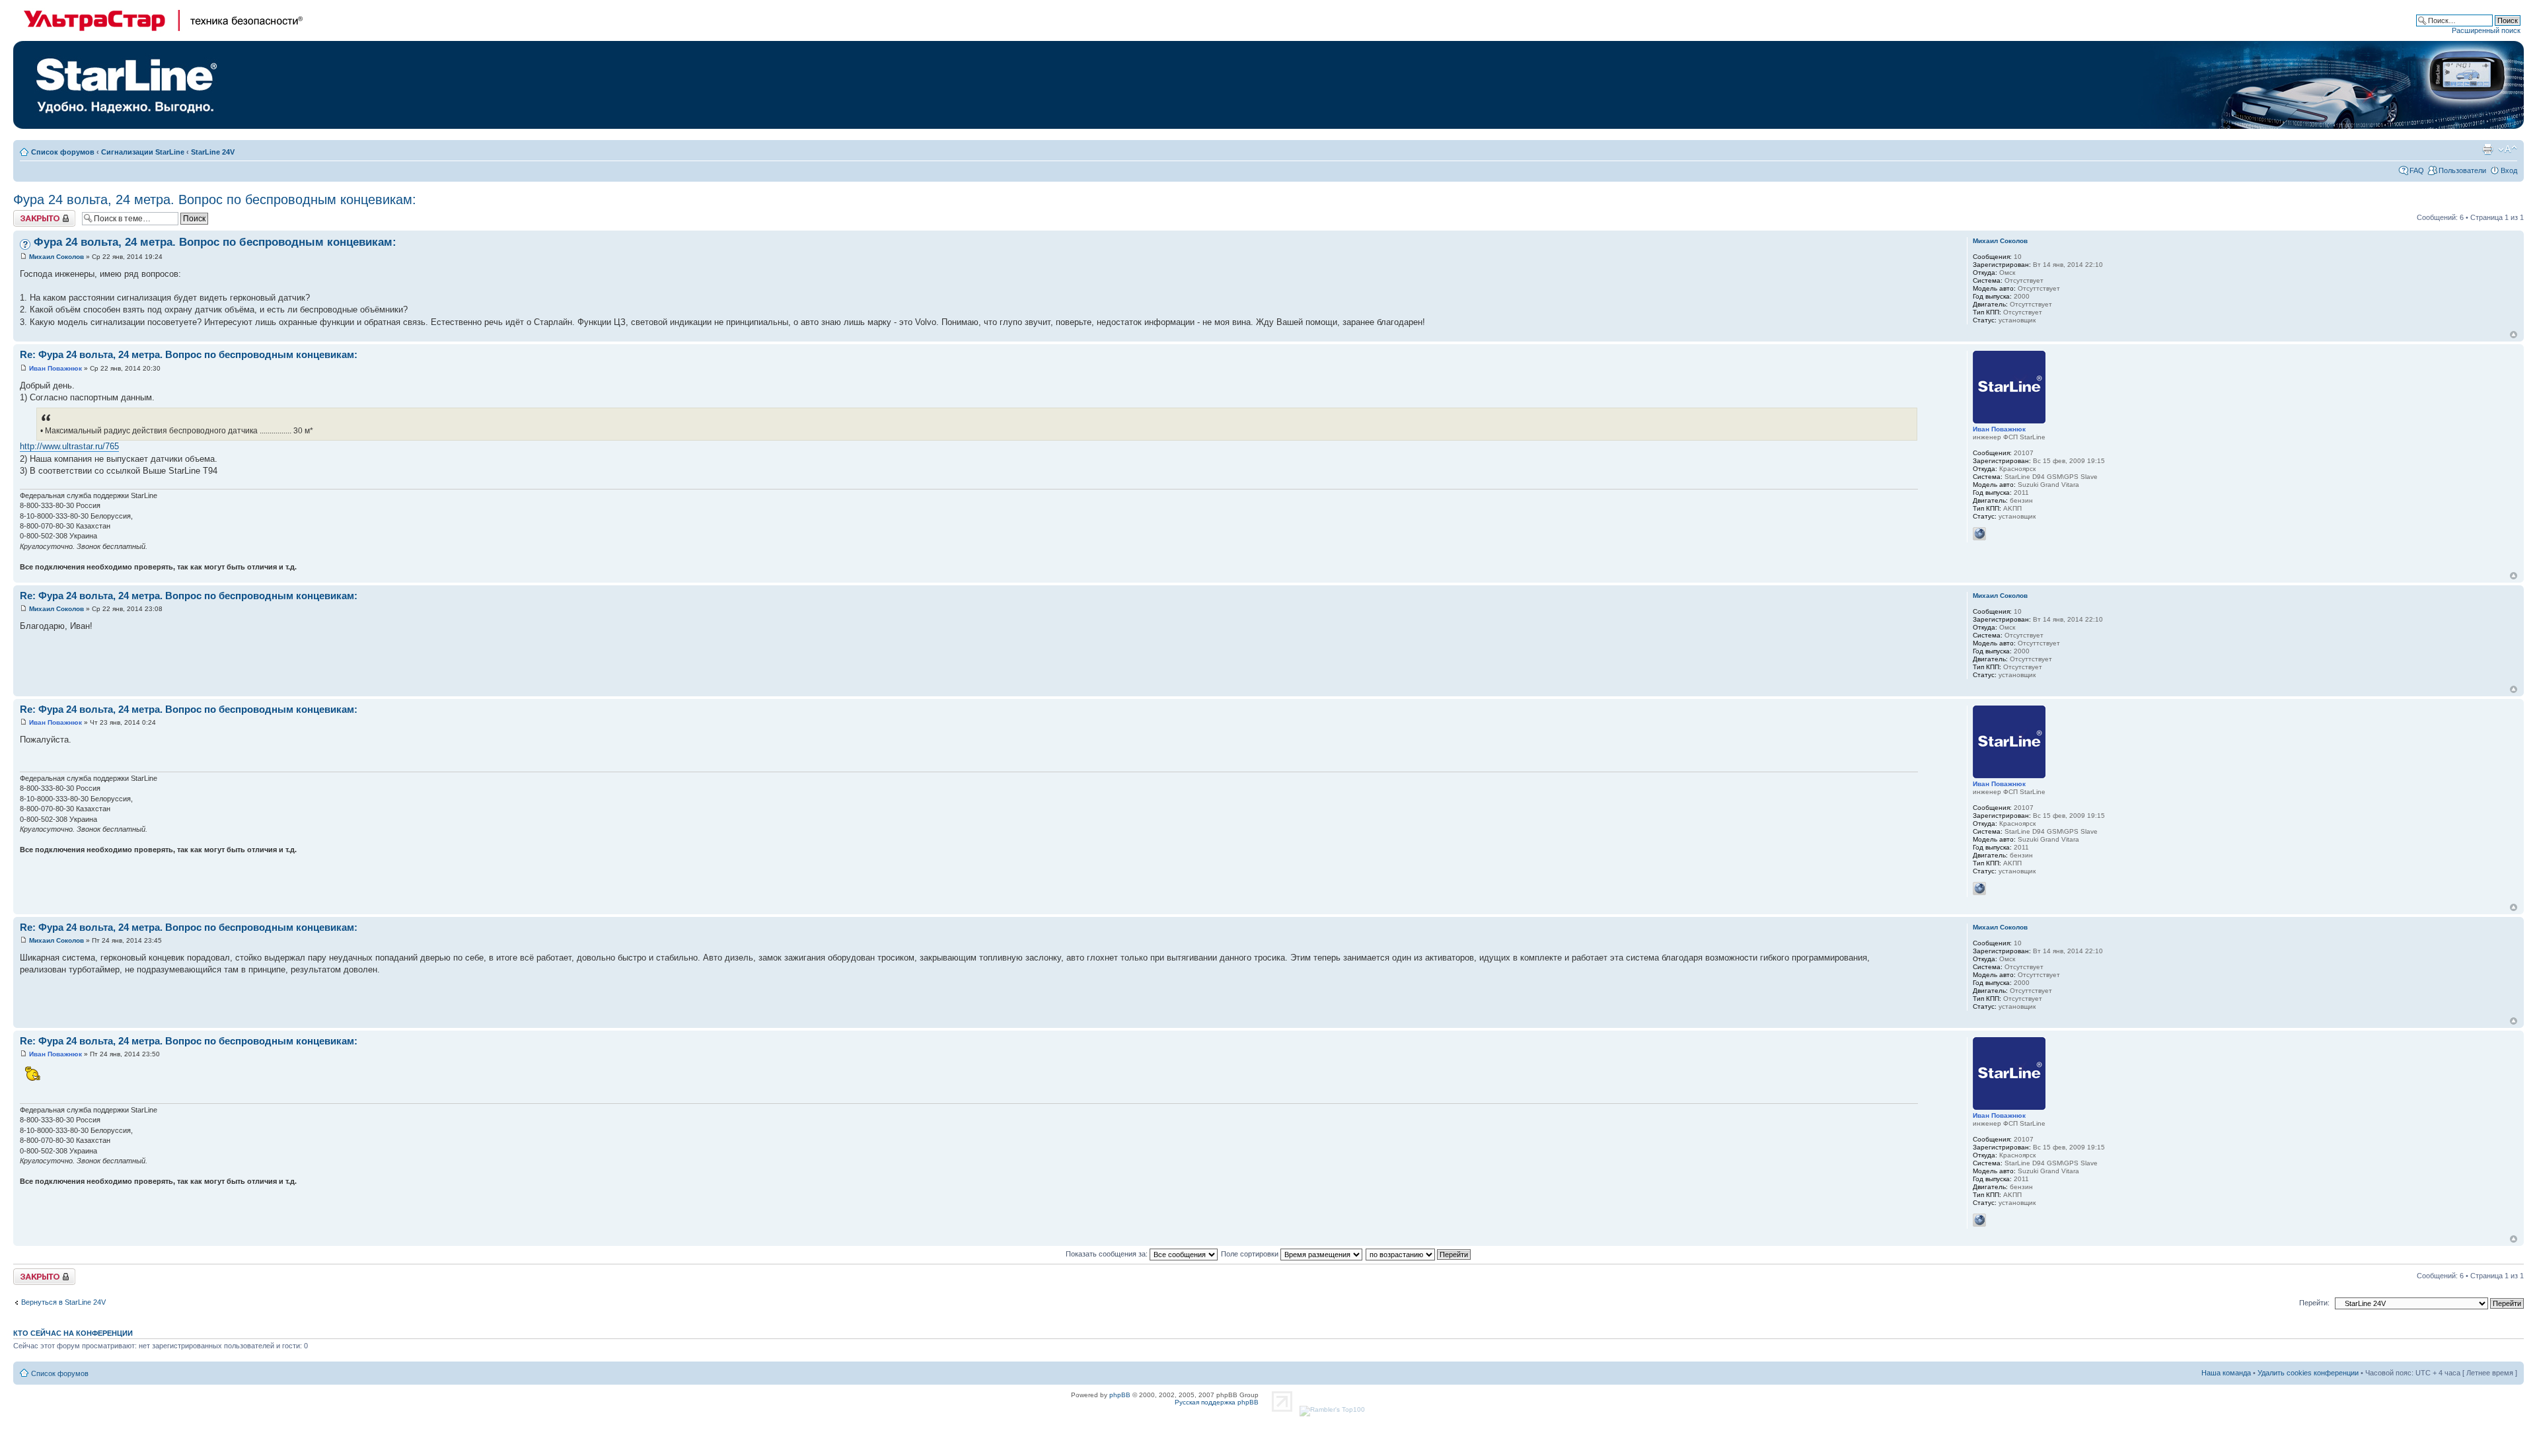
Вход (2509, 170)
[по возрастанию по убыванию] (1419, 1254)
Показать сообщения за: (1108, 1254)
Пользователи (2462, 170)
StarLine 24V (213, 152)
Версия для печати (2487, 149)
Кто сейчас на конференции (73, 1333)
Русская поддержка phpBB (1217, 1402)
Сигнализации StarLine (143, 152)
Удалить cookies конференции (2308, 1373)
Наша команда (2226, 1373)
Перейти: (2314, 1303)
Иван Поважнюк (55, 368)
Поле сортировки (1251, 1254)
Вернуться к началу (2514, 335)
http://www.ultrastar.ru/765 (69, 446)
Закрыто (27, 214)
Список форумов (63, 152)
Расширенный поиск (2486, 30)
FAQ (2417, 170)
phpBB (1120, 1395)
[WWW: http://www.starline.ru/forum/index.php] (1979, 534)
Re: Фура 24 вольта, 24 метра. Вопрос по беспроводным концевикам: (189, 354)
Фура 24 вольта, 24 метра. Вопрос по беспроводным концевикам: (215, 200)
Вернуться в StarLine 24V (63, 1302)
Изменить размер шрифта (2508, 149)
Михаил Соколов (56, 257)
